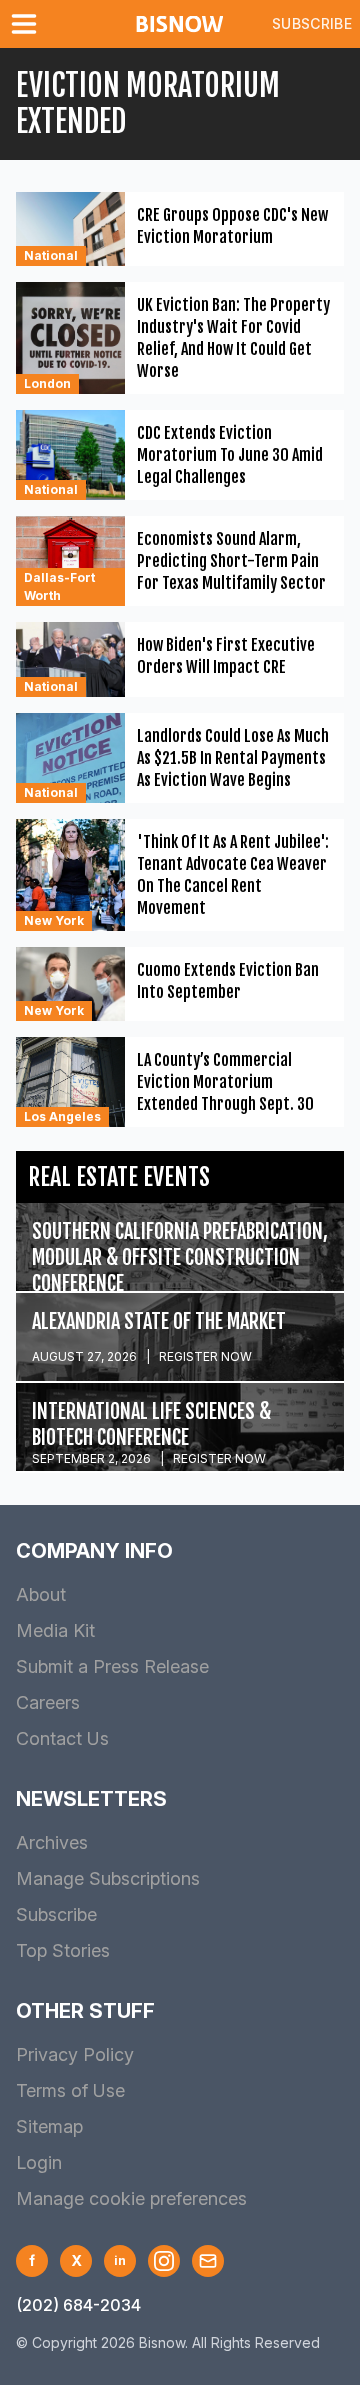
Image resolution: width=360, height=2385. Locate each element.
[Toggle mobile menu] (28, 24)
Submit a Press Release (112, 1666)
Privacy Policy (75, 2054)
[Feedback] (208, 2261)
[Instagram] (164, 2261)
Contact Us (62, 1738)
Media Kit (55, 1630)
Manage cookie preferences (131, 2198)
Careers (48, 1702)
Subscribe (312, 23)
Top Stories (63, 1950)
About (41, 1594)
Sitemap (49, 2126)
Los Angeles (62, 1116)
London (47, 383)
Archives (52, 1842)
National (51, 255)
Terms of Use (70, 2090)
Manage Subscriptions (108, 1878)
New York (54, 920)
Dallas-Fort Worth (59, 586)
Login (39, 2162)
